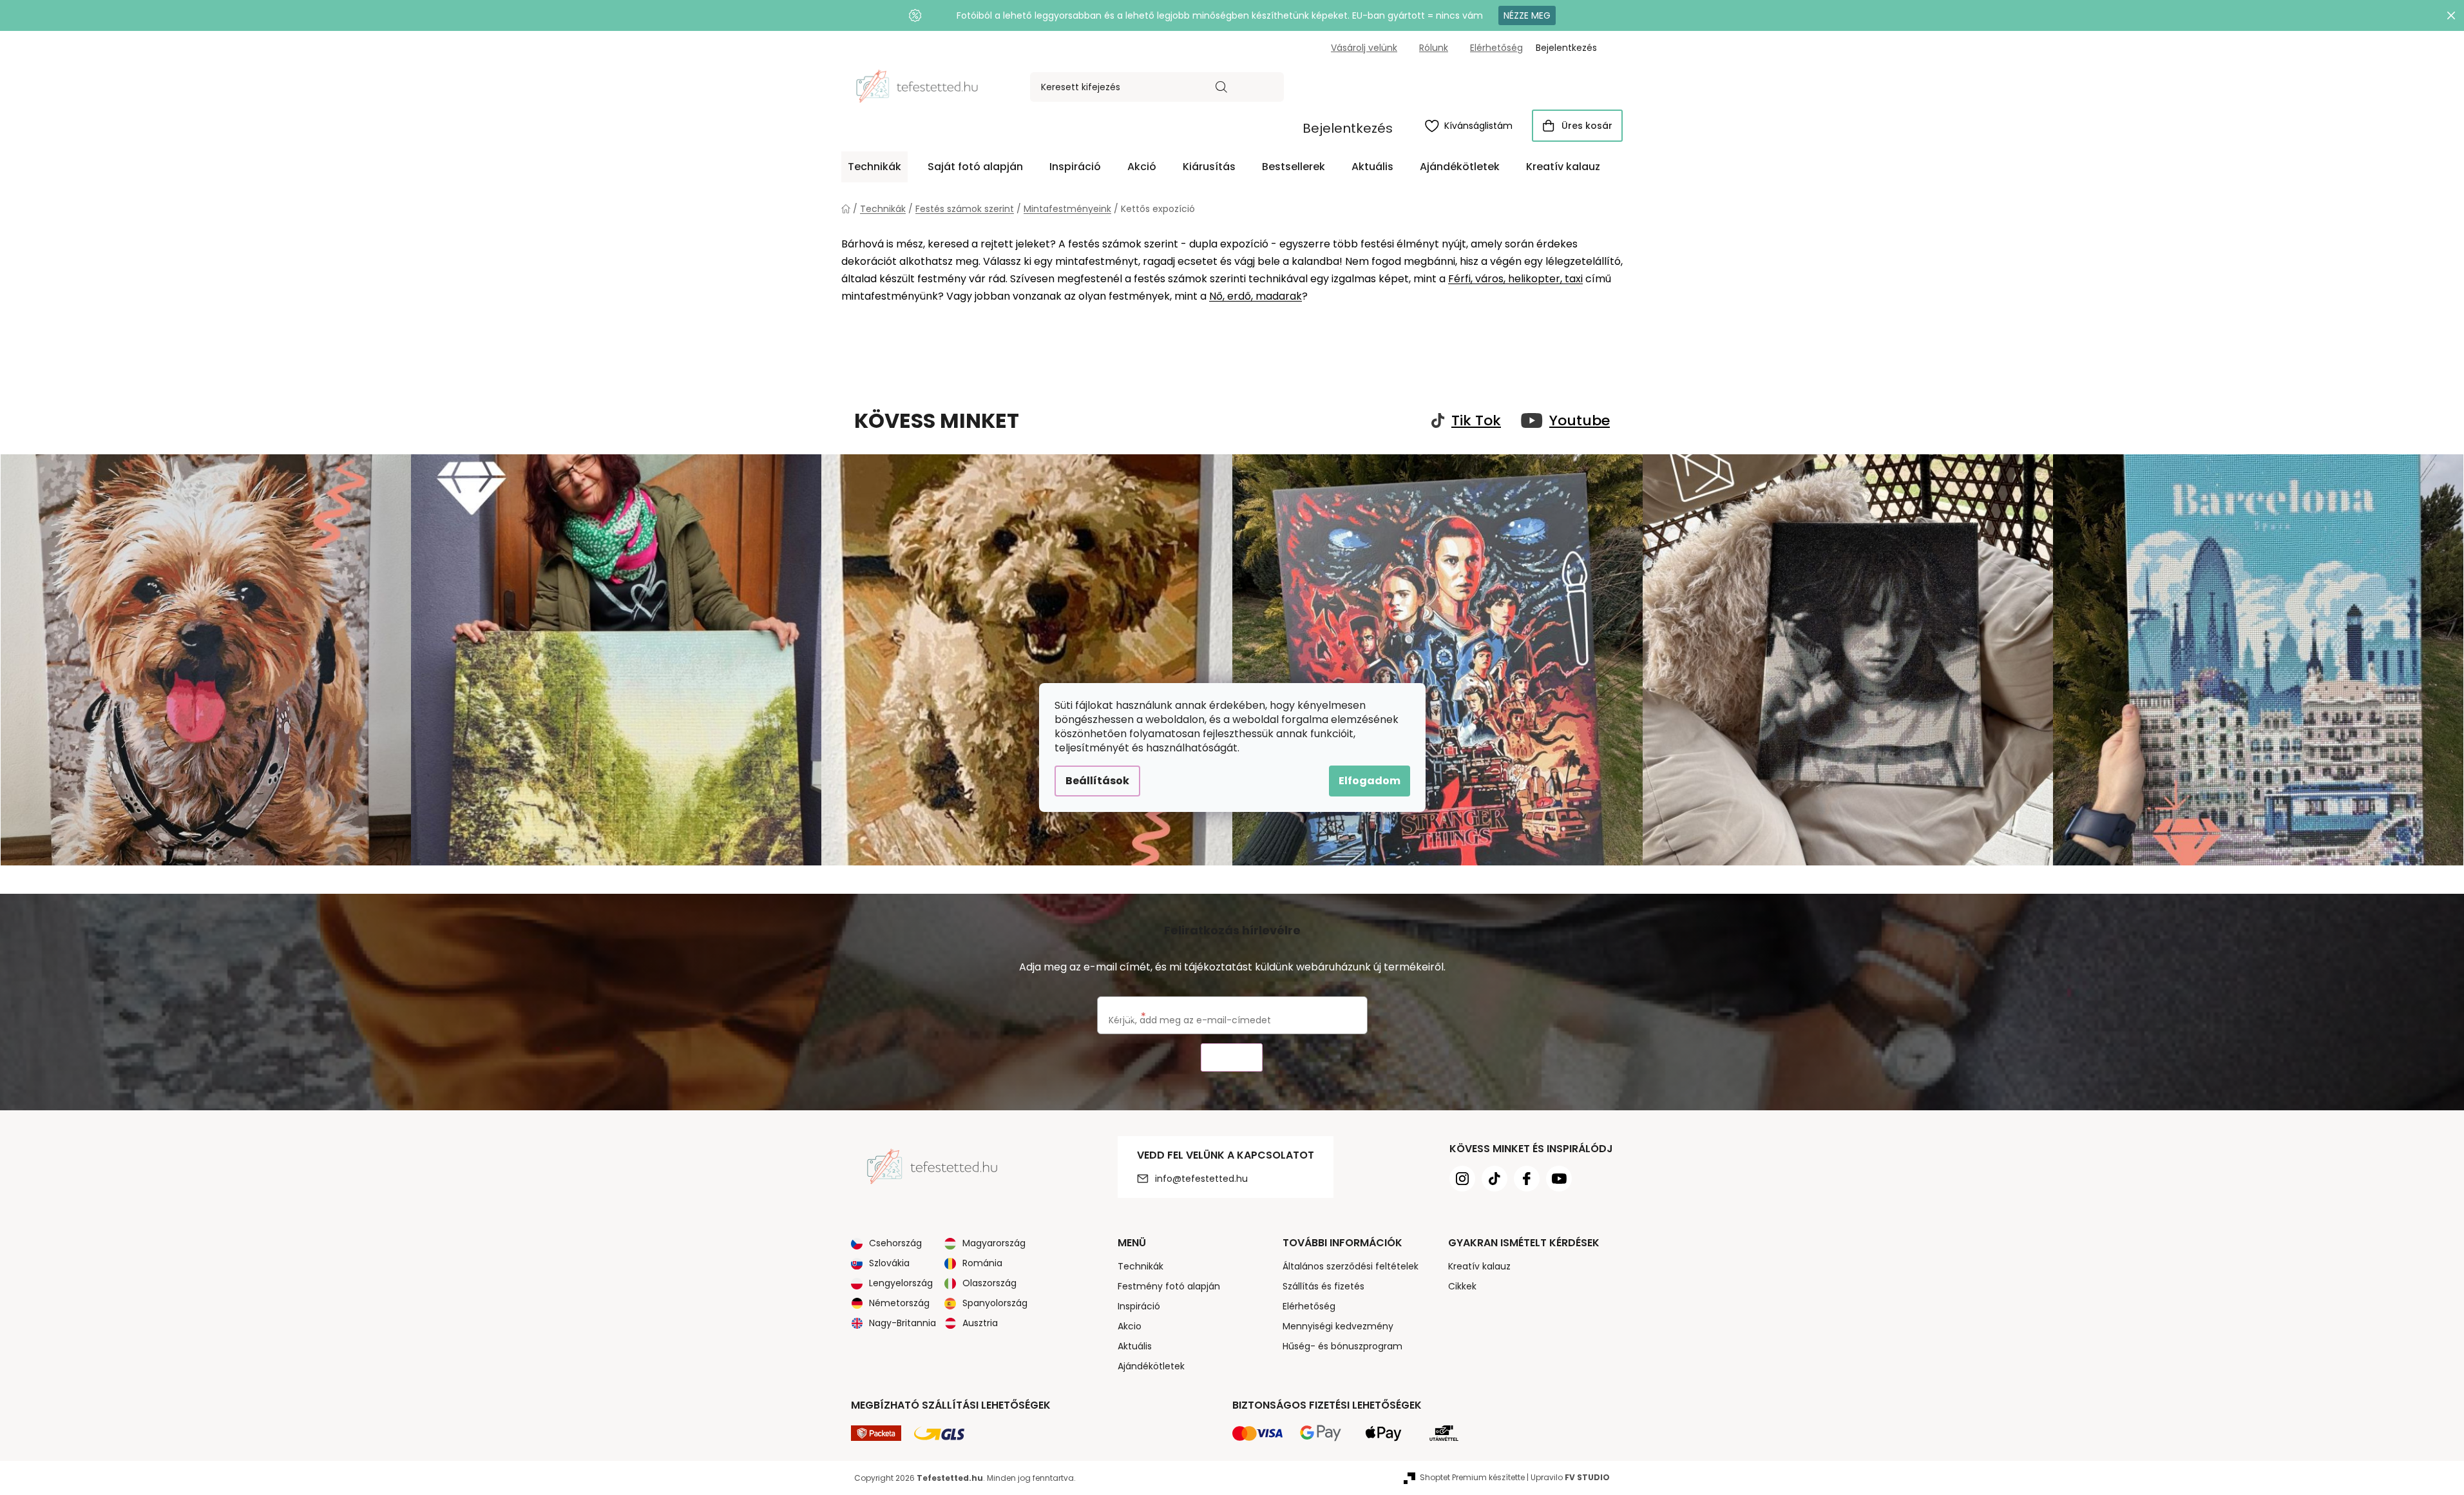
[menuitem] (874, 167)
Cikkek (1462, 1286)
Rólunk (1434, 48)
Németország (899, 1303)
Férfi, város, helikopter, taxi (1515, 279)
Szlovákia (889, 1263)
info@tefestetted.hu (1201, 1179)
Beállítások (1097, 781)
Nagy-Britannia (903, 1323)
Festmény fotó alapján (1169, 1286)
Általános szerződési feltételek (1351, 1266)
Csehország (895, 1243)
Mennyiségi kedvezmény (1338, 1326)
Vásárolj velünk (1364, 48)
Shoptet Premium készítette (1472, 1477)
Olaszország (989, 1283)
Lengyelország (901, 1283)
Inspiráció (1139, 1306)
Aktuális (1135, 1346)
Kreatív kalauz (1479, 1266)
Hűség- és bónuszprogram (1342, 1346)
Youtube (1580, 421)
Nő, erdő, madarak (1256, 296)
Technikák (1141, 1266)
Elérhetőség (1496, 48)
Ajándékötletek (1151, 1366)
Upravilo (1570, 1477)
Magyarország (994, 1243)
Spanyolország (995, 1303)
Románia (982, 1263)
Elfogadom (1370, 781)
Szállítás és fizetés (1323, 1286)
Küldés (1232, 1058)
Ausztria (980, 1323)
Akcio (1130, 1326)
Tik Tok (1476, 421)
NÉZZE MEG (1527, 15)
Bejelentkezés (1348, 128)
